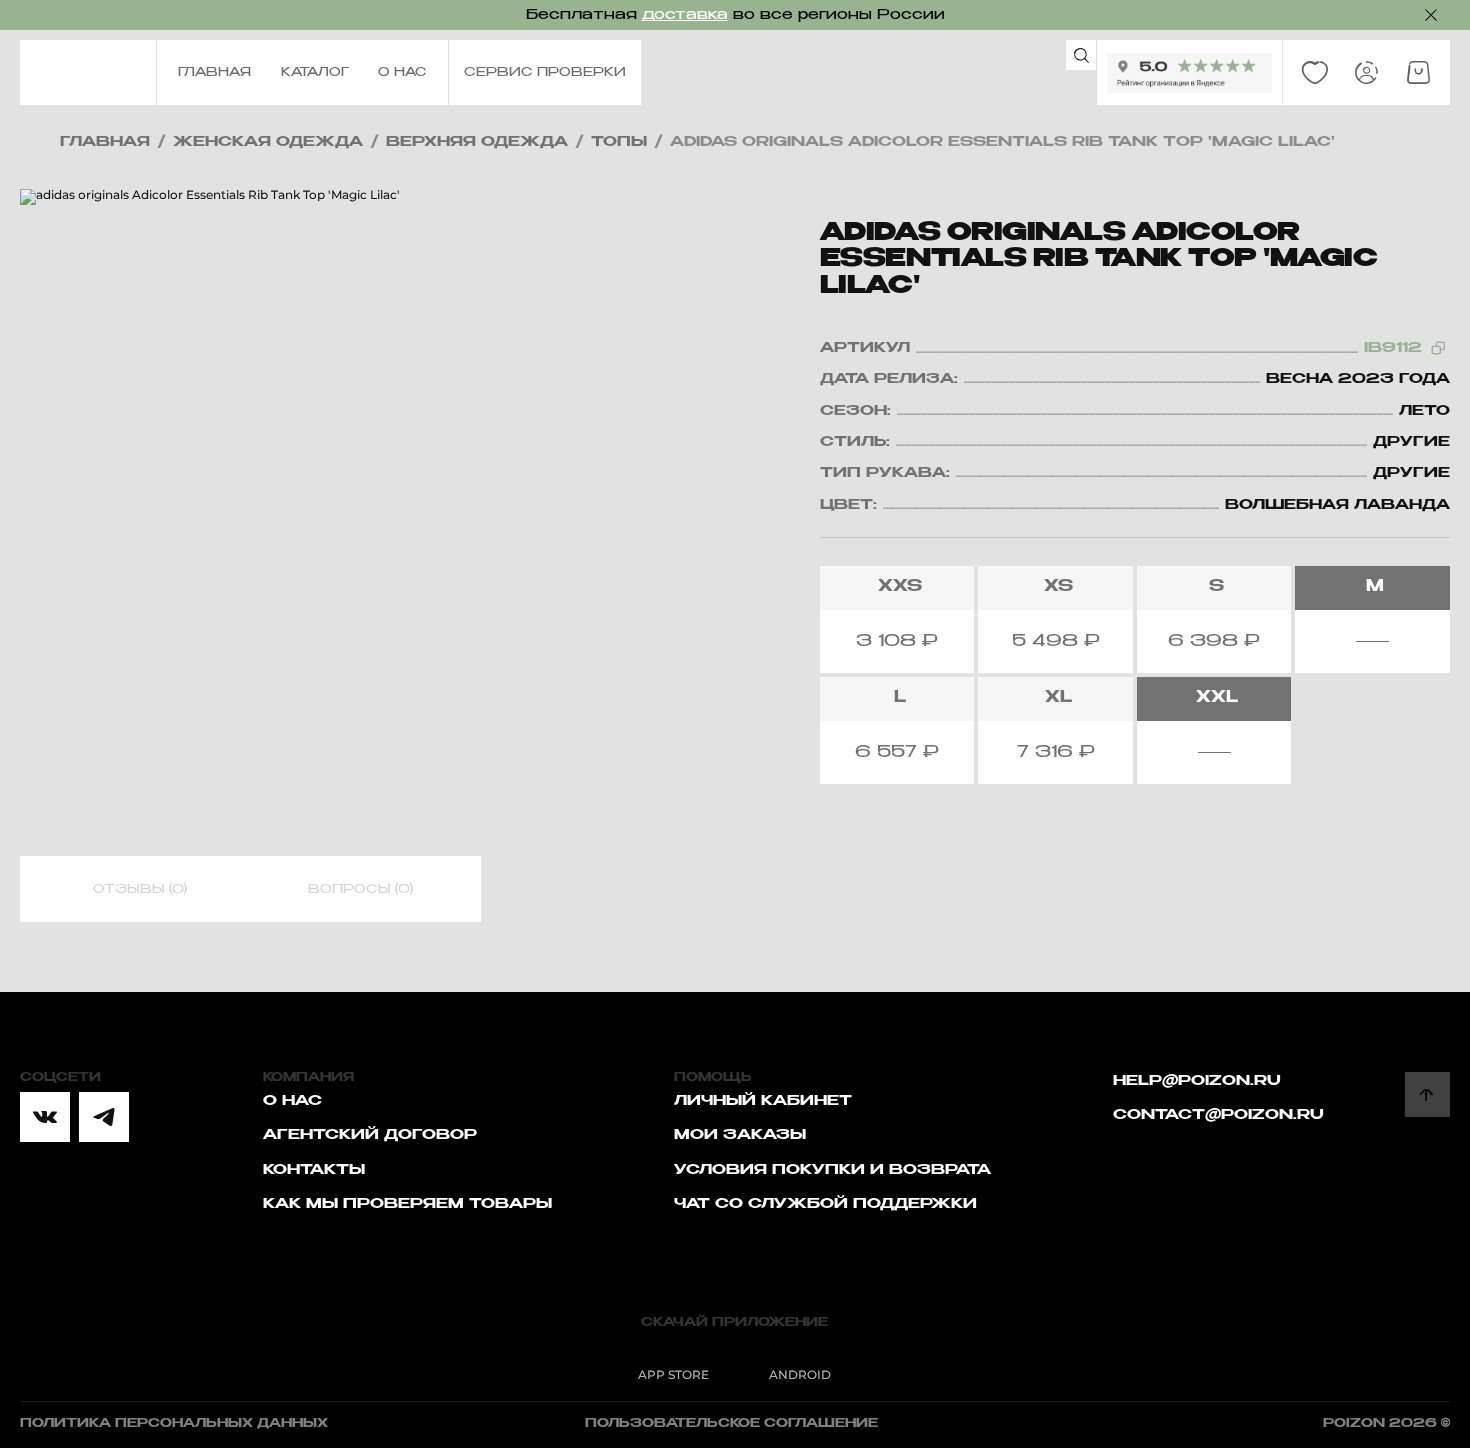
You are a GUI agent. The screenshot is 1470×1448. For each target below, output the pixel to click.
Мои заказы (740, 1135)
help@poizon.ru (1197, 1081)
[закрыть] (1431, 15)
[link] (1315, 73)
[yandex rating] (1189, 73)
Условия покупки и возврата (832, 1170)
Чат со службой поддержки (825, 1204)
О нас (292, 1101)
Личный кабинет (763, 1101)
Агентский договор (370, 1135)
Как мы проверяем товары (407, 1204)
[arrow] (1427, 1094)
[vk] (45, 1117)
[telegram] (104, 1117)
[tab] (140, 890)
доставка (685, 15)
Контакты (314, 1170)
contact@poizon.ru (1218, 1115)
